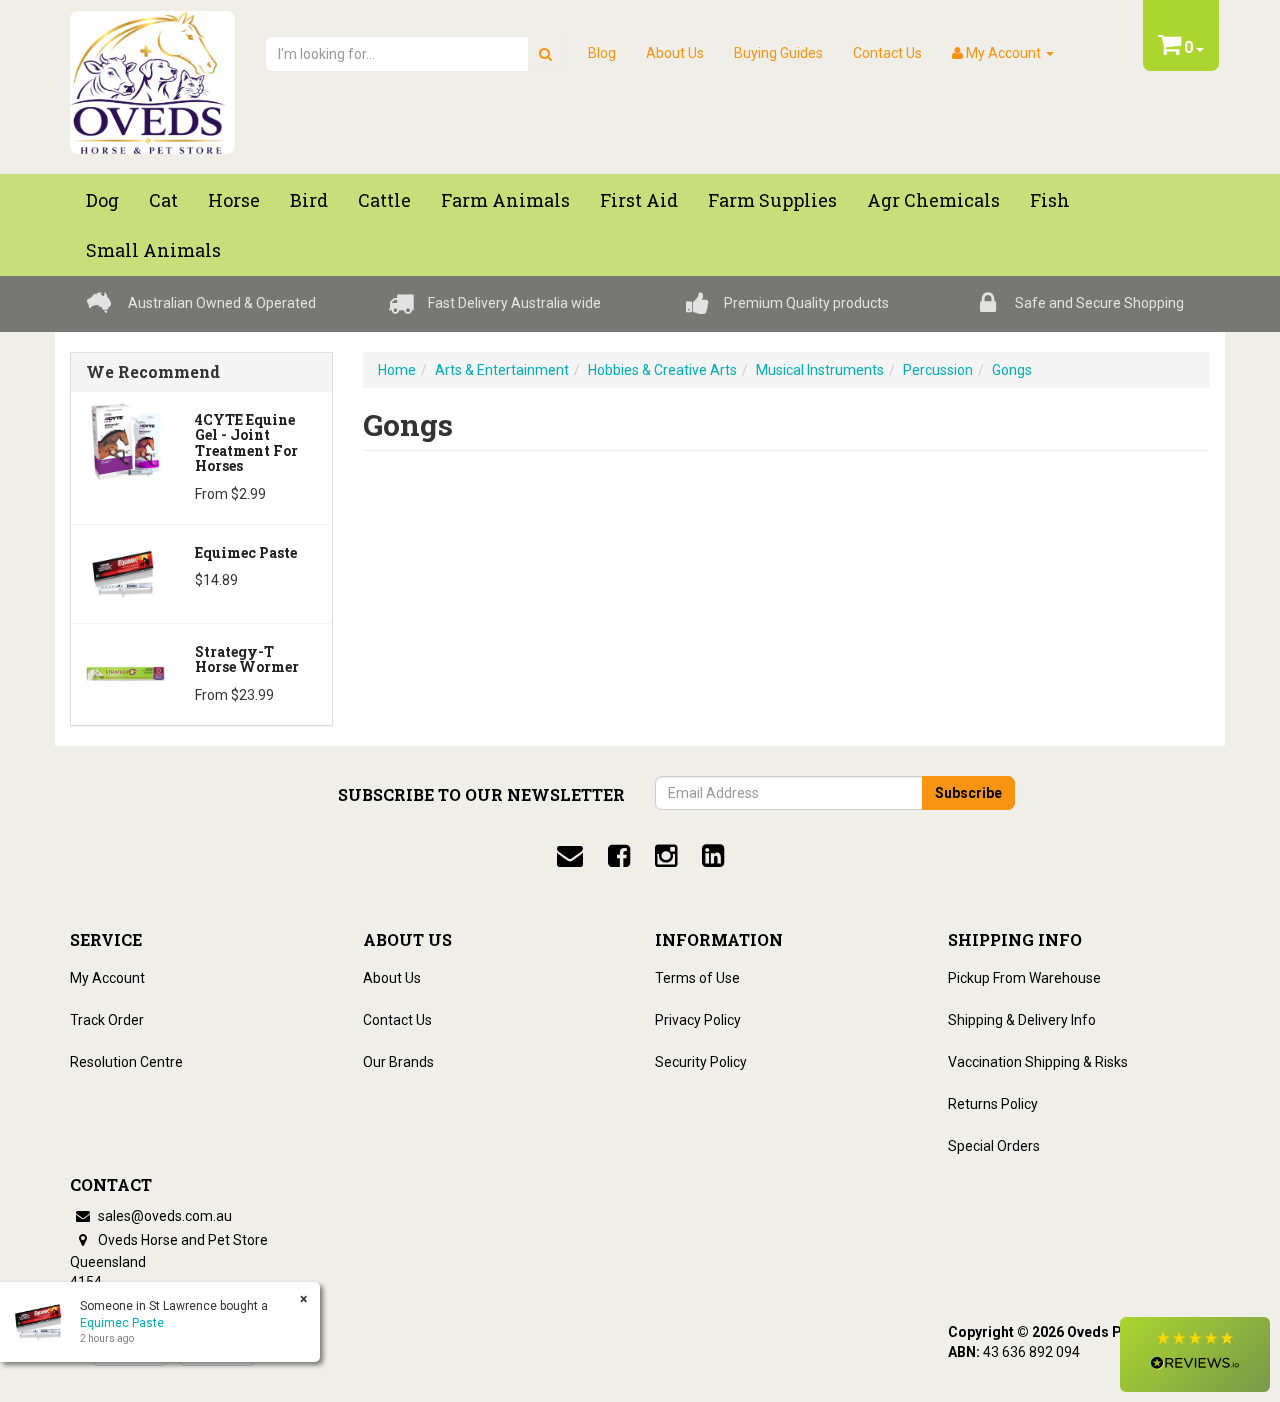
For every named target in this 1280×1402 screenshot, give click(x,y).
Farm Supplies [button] (772, 200)
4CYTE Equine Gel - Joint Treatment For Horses (246, 442)
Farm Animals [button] (505, 200)
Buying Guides (778, 53)
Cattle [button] (384, 200)
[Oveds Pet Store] (152, 76)
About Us (675, 53)
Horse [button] (234, 200)
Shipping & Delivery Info (1022, 1020)
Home (397, 370)
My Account (107, 978)
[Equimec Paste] (125, 572)
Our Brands (398, 1062)
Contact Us (887, 53)
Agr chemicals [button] (933, 200)
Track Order (107, 1020)
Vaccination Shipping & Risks (1038, 1062)
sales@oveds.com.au (163, 1216)
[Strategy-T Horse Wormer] (125, 672)
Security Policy (701, 1062)
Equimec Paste (246, 552)
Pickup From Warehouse (1024, 978)
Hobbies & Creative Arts (662, 370)
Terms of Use (697, 978)
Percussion (938, 370)
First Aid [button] (639, 200)
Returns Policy (993, 1104)
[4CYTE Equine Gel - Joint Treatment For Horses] (125, 440)
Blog (602, 53)
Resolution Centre (126, 1062)
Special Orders (994, 1146)
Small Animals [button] (153, 250)
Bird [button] (309, 200)
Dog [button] (102, 200)
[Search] (545, 54)
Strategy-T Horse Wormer (247, 659)
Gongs (1012, 370)
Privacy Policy (698, 1020)
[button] (1195, 1354)
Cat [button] (163, 200)
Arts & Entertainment (502, 370)
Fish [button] (1050, 200)
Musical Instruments (820, 370)
